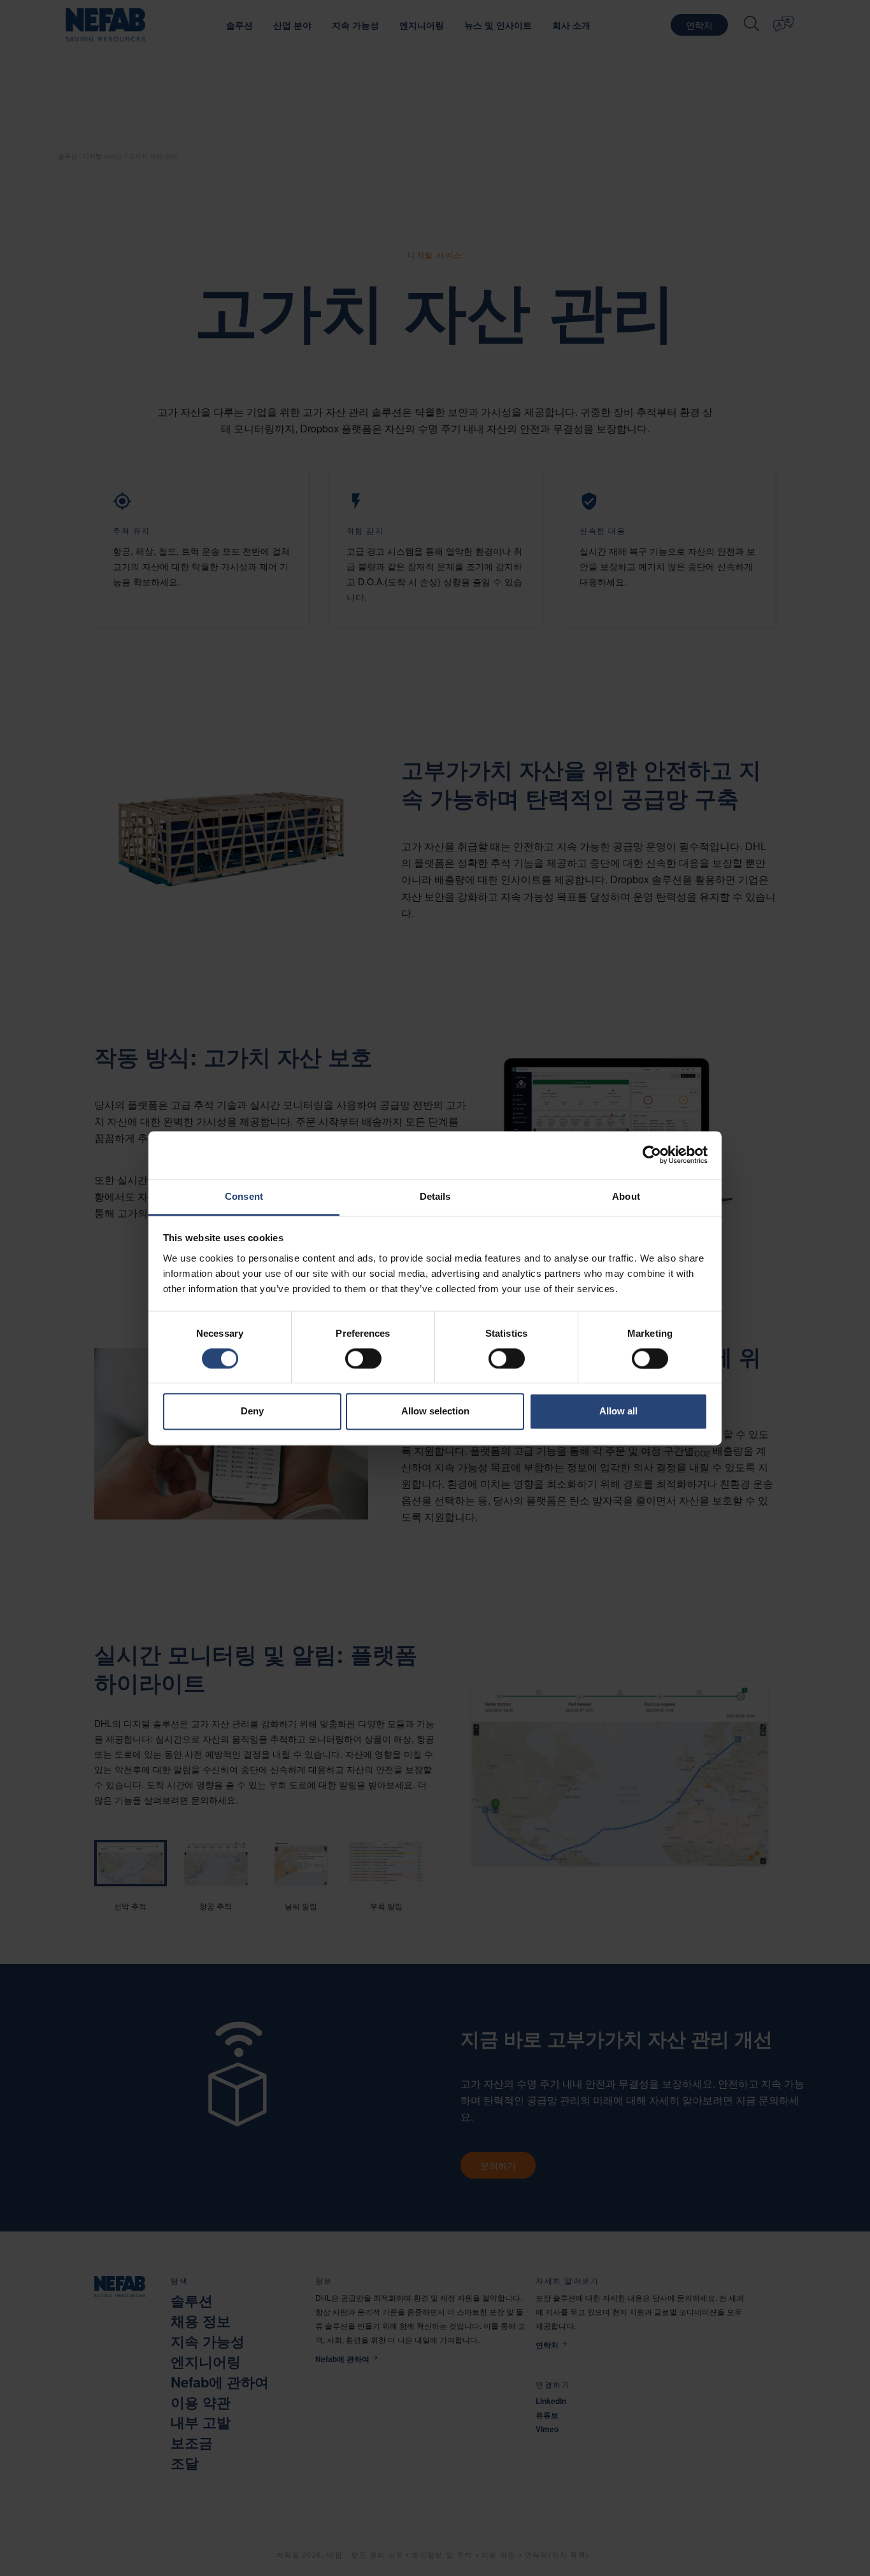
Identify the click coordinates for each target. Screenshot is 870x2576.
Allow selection (435, 1412)
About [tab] (626, 1196)
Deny (252, 1412)
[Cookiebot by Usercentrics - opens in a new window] (652, 1155)
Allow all (618, 1412)
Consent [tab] (244, 1196)
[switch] (363, 1358)
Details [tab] (435, 1196)
